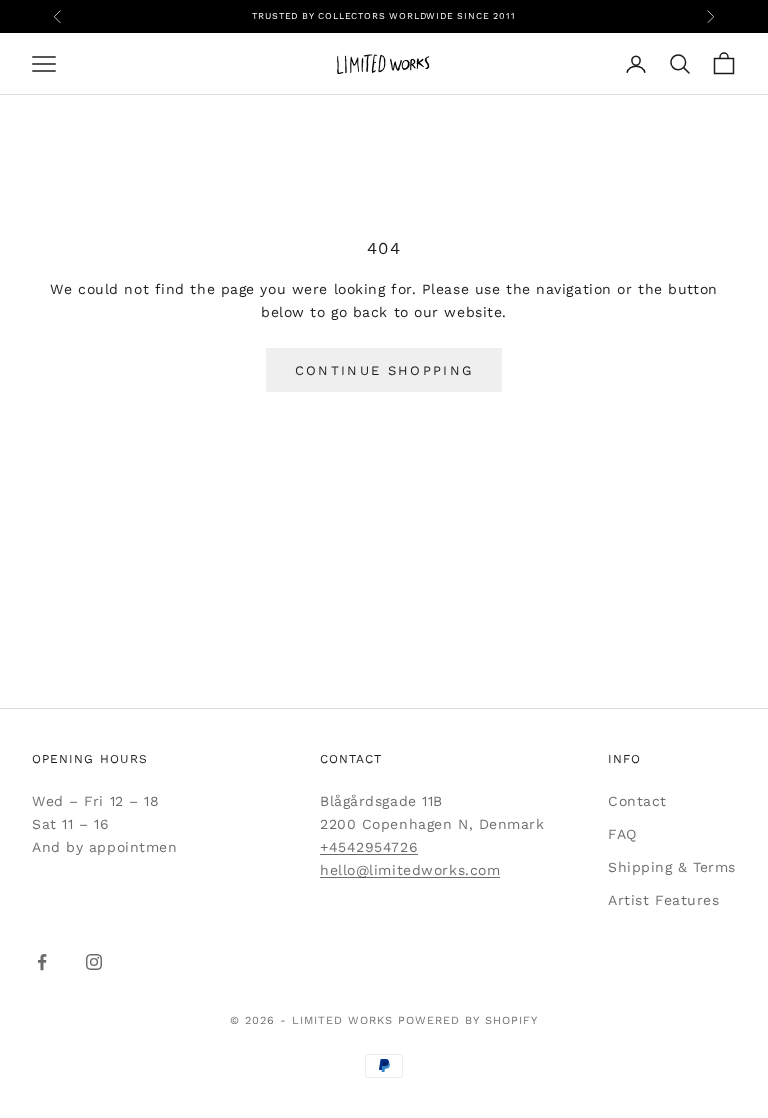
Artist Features (663, 900)
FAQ (622, 834)
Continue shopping (384, 370)
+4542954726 (369, 847)
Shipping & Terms (672, 867)
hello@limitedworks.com (410, 870)
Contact (637, 801)
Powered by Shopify (468, 1020)
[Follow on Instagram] (94, 962)
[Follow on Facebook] (42, 962)
